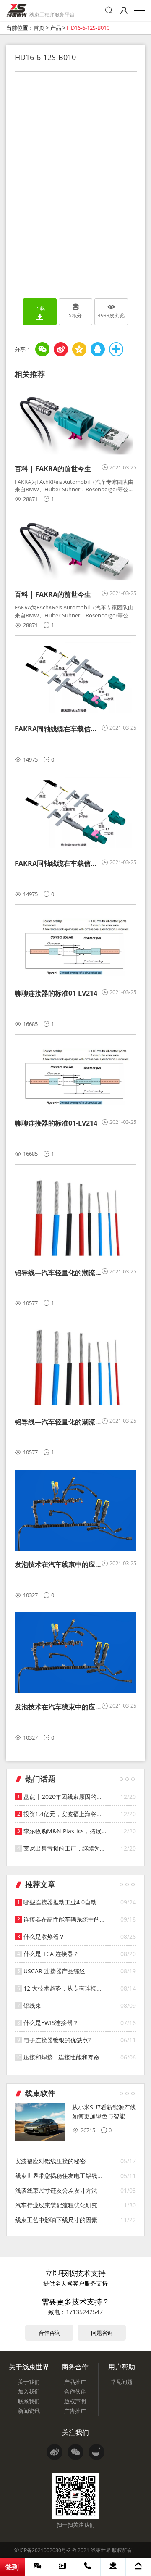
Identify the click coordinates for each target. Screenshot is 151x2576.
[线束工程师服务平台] (17, 11)
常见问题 (122, 2382)
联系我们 (29, 2401)
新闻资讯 (29, 2411)
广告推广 (75, 2411)
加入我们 (29, 2391)
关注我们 (75, 2432)
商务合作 (75, 2367)
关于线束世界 (29, 2367)
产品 (56, 28)
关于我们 (29, 2382)
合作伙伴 (75, 2391)
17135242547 (84, 2312)
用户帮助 (122, 2367)
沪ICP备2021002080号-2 (43, 2550)
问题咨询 (102, 2333)
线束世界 (101, 2550)
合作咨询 (49, 2333)
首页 (39, 28)
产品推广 (75, 2382)
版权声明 (75, 2401)
